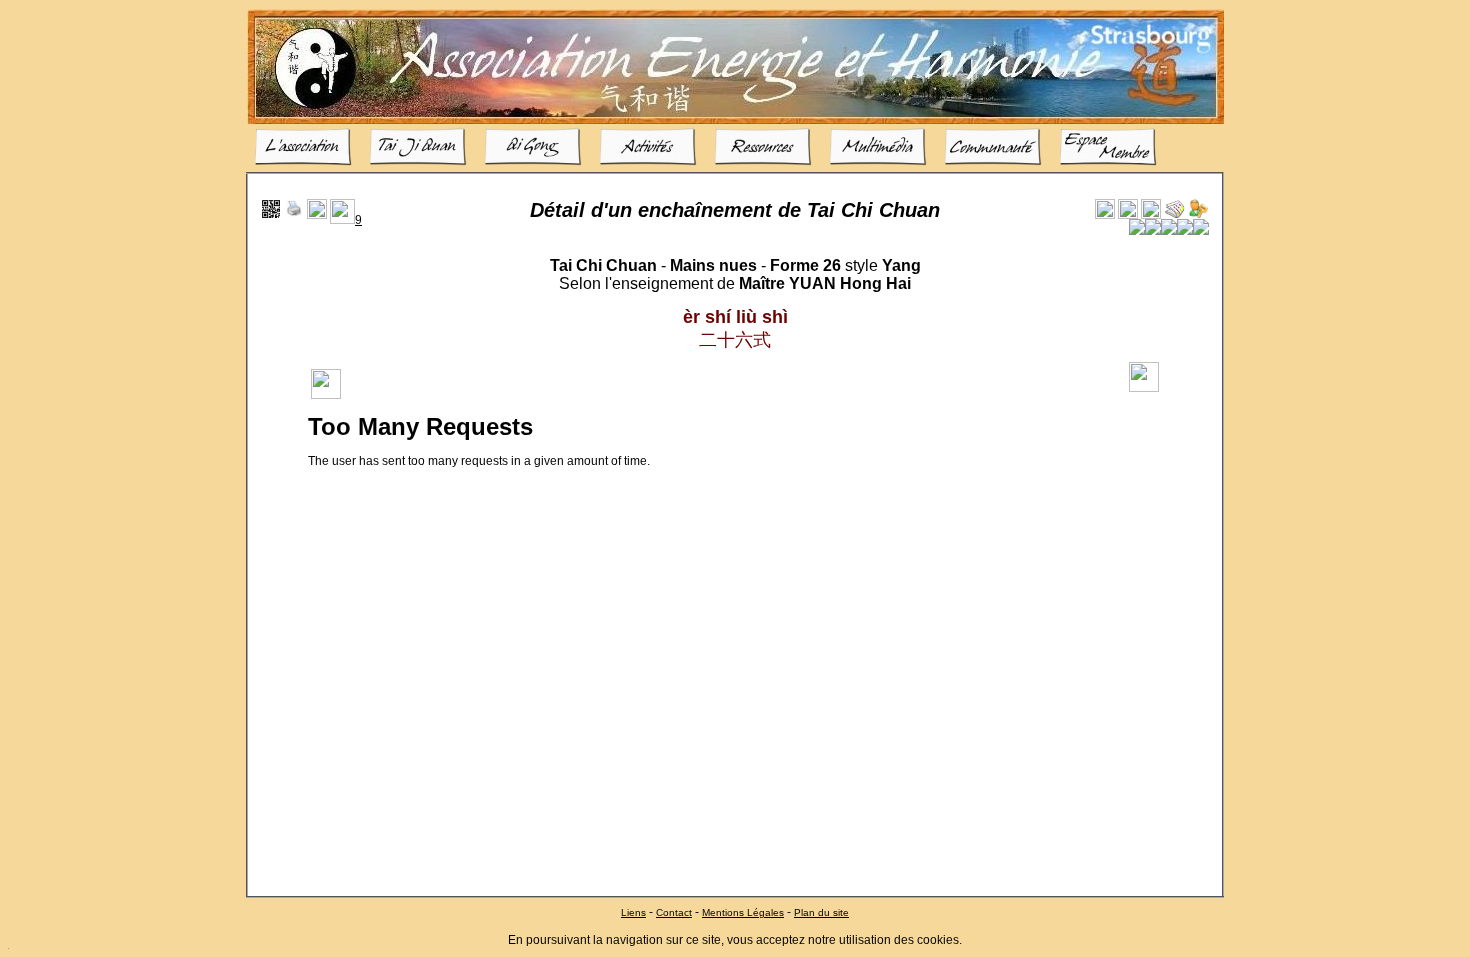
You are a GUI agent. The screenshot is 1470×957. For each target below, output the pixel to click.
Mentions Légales (743, 912)
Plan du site (821, 912)
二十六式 (735, 340)
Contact (674, 912)
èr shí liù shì (735, 317)
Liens (633, 912)
